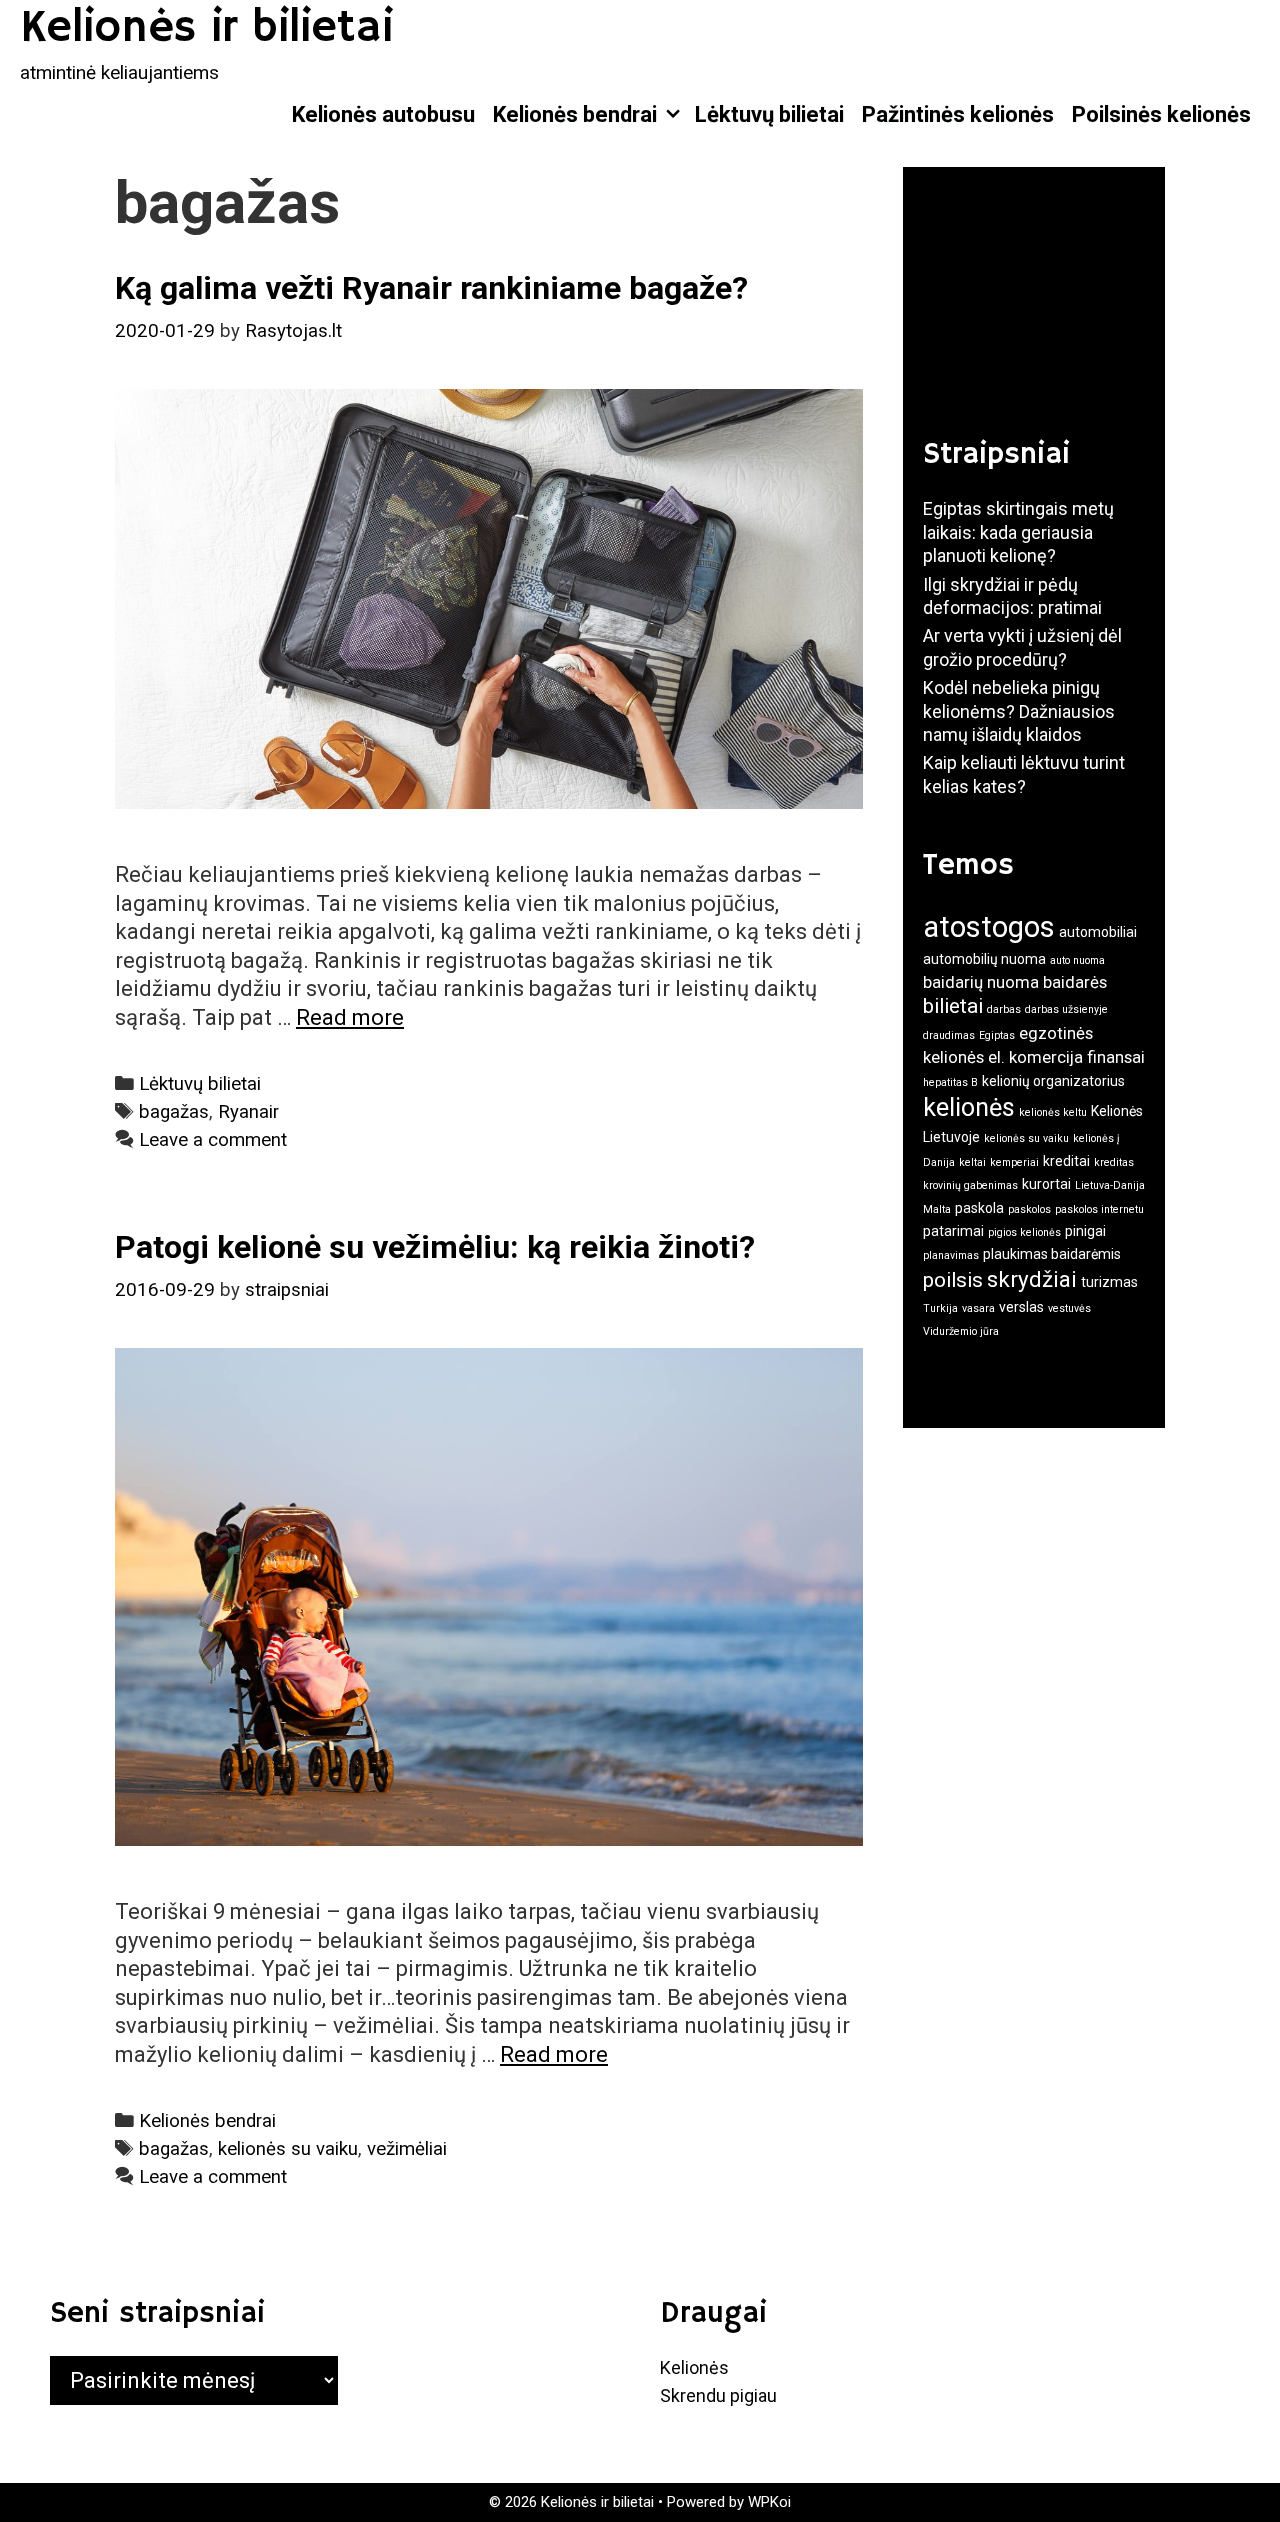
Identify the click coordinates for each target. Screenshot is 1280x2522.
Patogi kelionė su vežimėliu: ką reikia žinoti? (435, 1247)
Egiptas (997, 1035)
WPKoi (769, 2502)
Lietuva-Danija (1110, 1185)
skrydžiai (1032, 1279)
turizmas (1109, 1282)
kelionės (969, 1107)
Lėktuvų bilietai (769, 114)
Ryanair (248, 1112)
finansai (1116, 1057)
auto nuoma (1077, 960)
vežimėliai (407, 2149)
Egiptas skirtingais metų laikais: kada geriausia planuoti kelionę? (1018, 532)
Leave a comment (213, 1140)
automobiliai (1098, 932)
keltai (972, 1162)
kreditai (1066, 1161)
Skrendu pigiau (718, 2395)
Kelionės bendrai (575, 114)
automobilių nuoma (984, 959)
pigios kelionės (1024, 1232)
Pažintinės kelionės (958, 114)
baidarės (1075, 982)
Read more (350, 1017)
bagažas (174, 1112)
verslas (1021, 1307)
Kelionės (694, 2367)
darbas (1004, 1009)
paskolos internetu (1099, 1209)
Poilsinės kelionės (1161, 114)
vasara (978, 1308)
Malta (937, 1209)
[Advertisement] (1023, 287)
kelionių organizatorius (1053, 1081)
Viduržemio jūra (961, 1331)
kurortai (1046, 1184)
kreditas (1114, 1162)
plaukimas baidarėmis (1052, 1254)
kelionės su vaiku (288, 2149)
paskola (979, 1208)
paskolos (1029, 1209)
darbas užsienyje (1066, 1009)
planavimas (951, 1255)
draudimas (949, 1035)
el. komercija (1035, 1057)
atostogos (989, 927)
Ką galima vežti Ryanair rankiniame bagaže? (431, 288)
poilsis (953, 1280)
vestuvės (1069, 1308)
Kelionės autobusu (383, 114)
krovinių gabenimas (970, 1185)
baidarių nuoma (981, 982)
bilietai (953, 1006)
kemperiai (1014, 1162)
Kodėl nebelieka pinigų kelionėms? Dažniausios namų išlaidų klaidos (1019, 711)
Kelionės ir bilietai (206, 28)
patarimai (953, 1231)
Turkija (940, 1308)
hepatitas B (950, 1082)
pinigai (1085, 1231)
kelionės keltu (1053, 1112)
